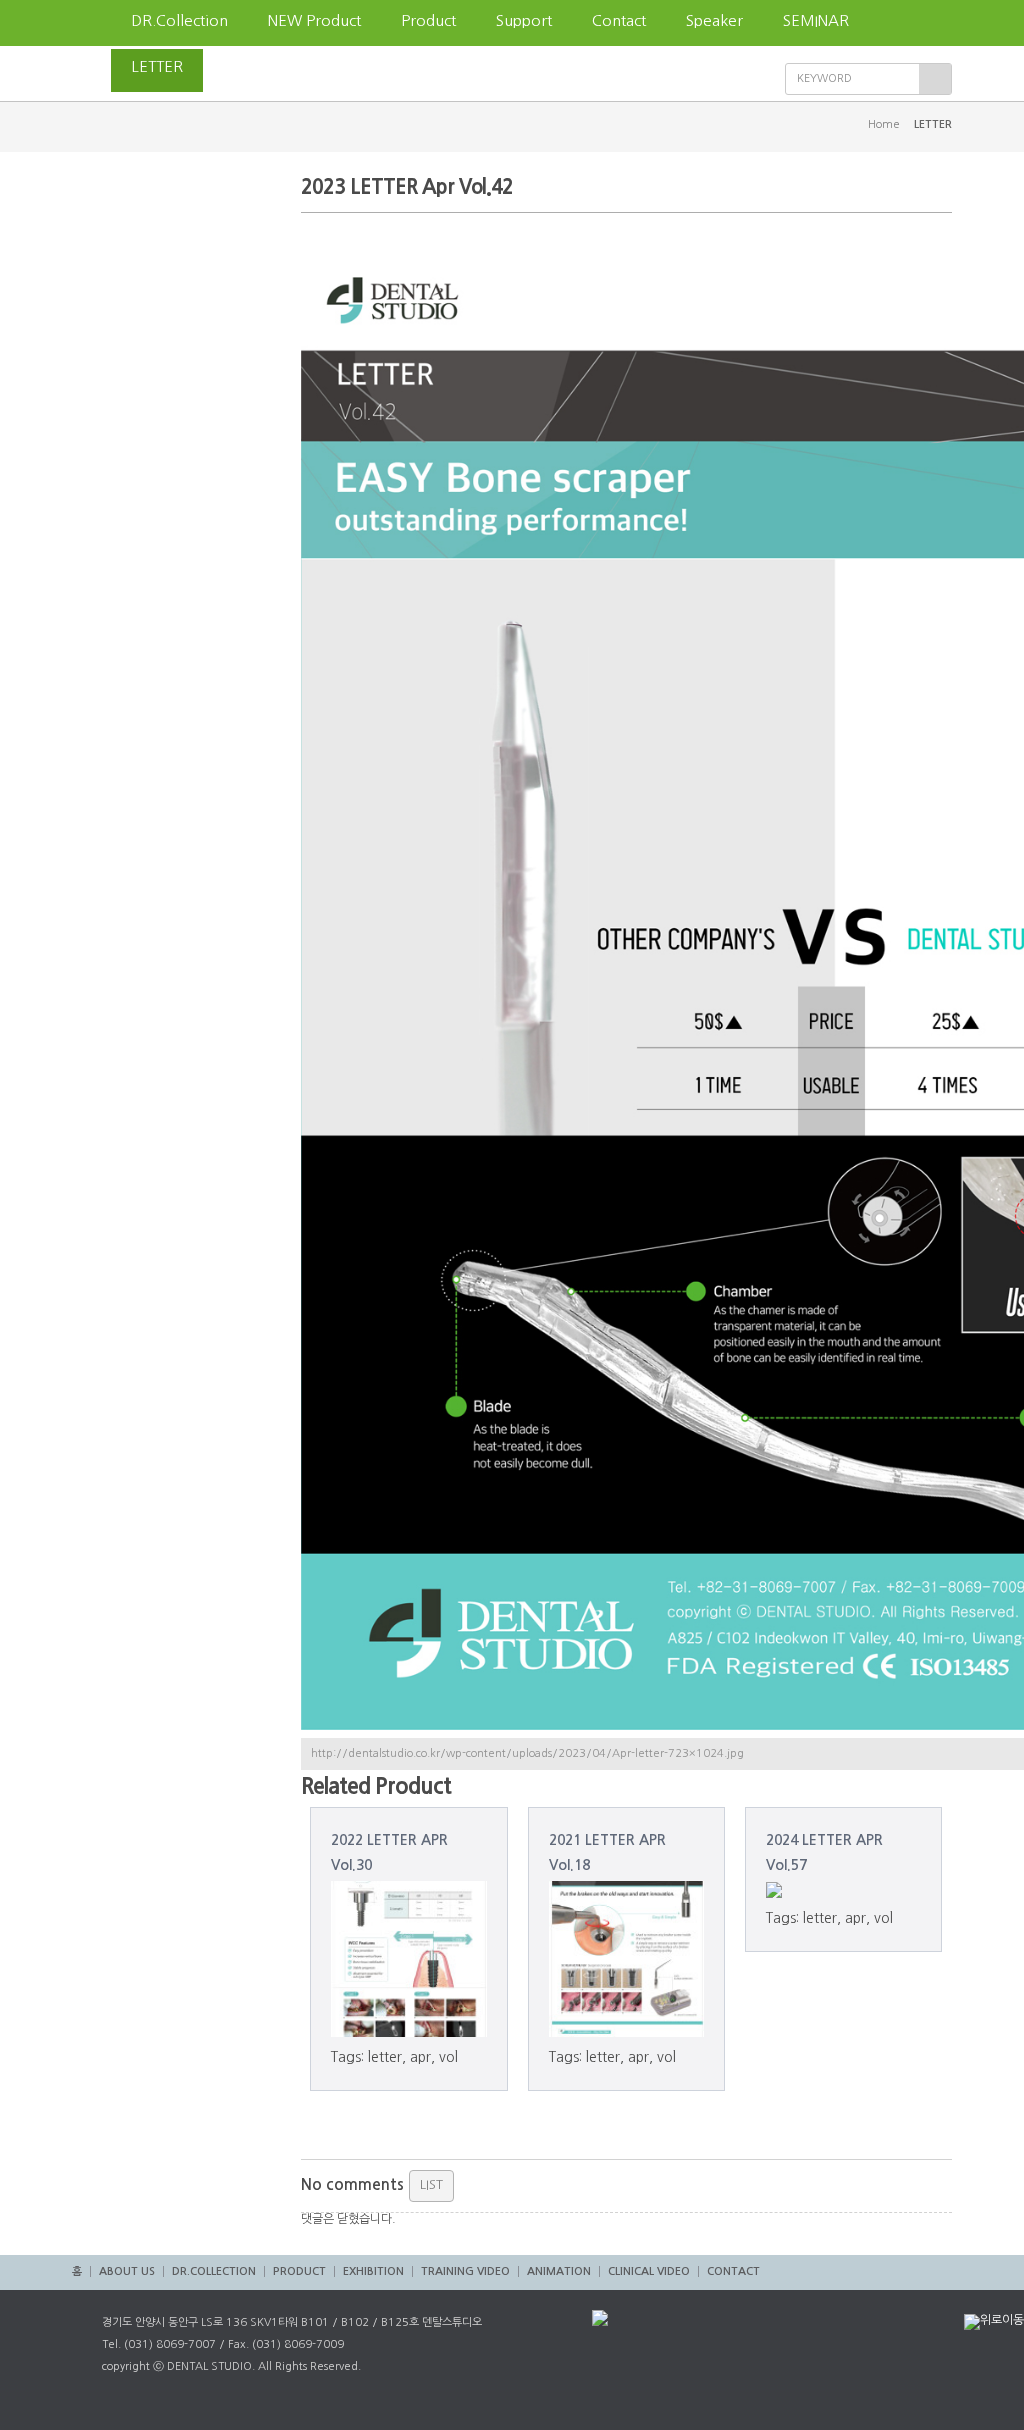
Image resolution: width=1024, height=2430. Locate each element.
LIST (431, 2184)
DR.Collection (179, 20)
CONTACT (733, 2271)
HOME (91, 23)
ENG (238, 66)
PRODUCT (299, 2271)
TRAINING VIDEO (465, 2271)
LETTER (157, 66)
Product (428, 20)
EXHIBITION (373, 2271)
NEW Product (314, 20)
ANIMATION (559, 2271)
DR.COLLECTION (214, 2271)
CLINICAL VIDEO (649, 2271)
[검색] (935, 79)
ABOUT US (127, 2271)
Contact (619, 20)
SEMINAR (816, 20)
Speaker (714, 20)
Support (524, 20)
